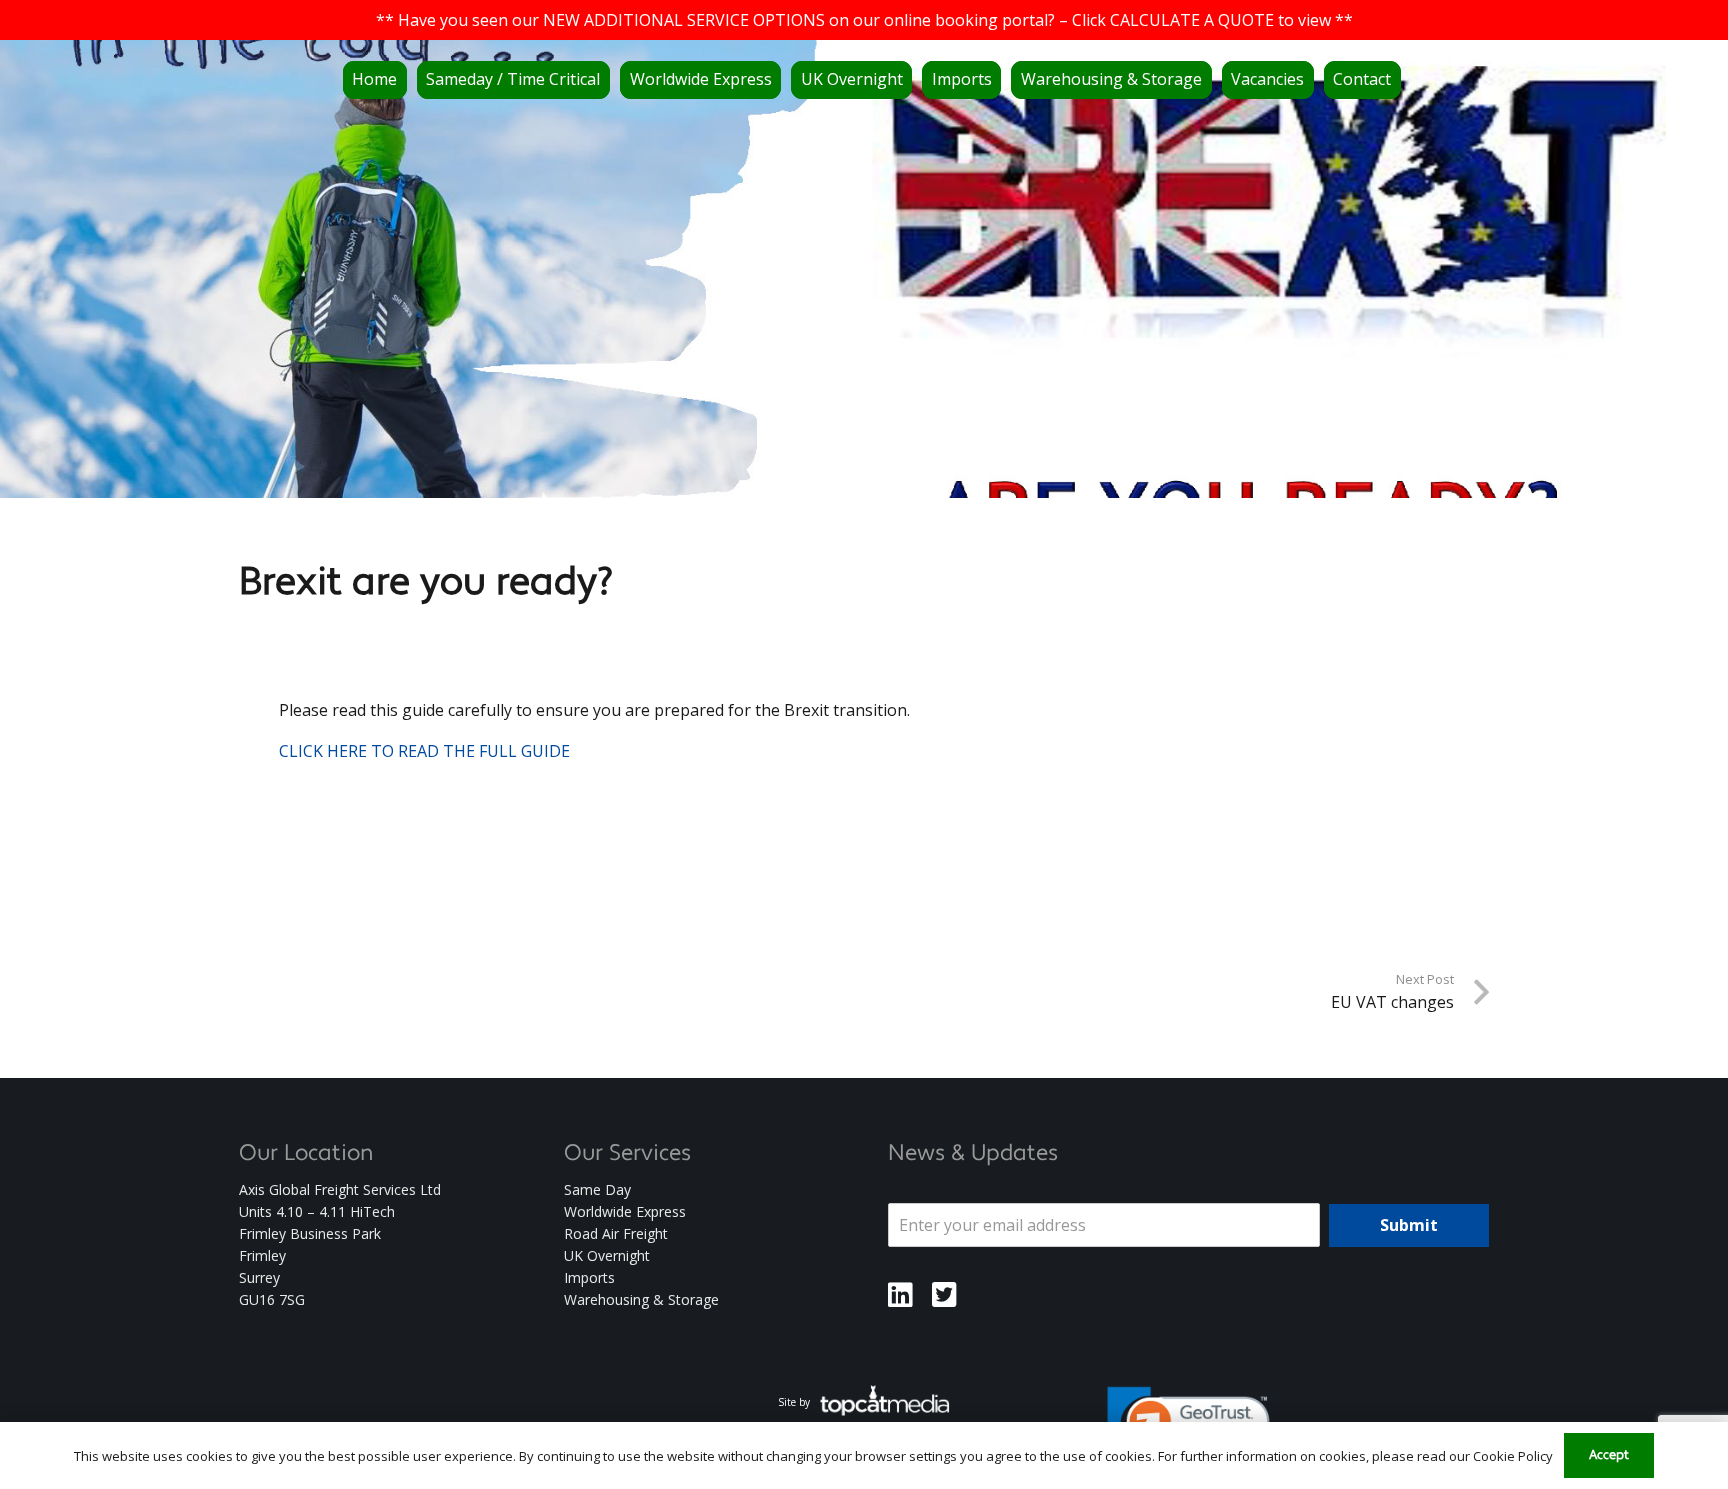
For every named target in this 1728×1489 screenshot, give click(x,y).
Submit (1409, 1225)
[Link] (900, 1295)
